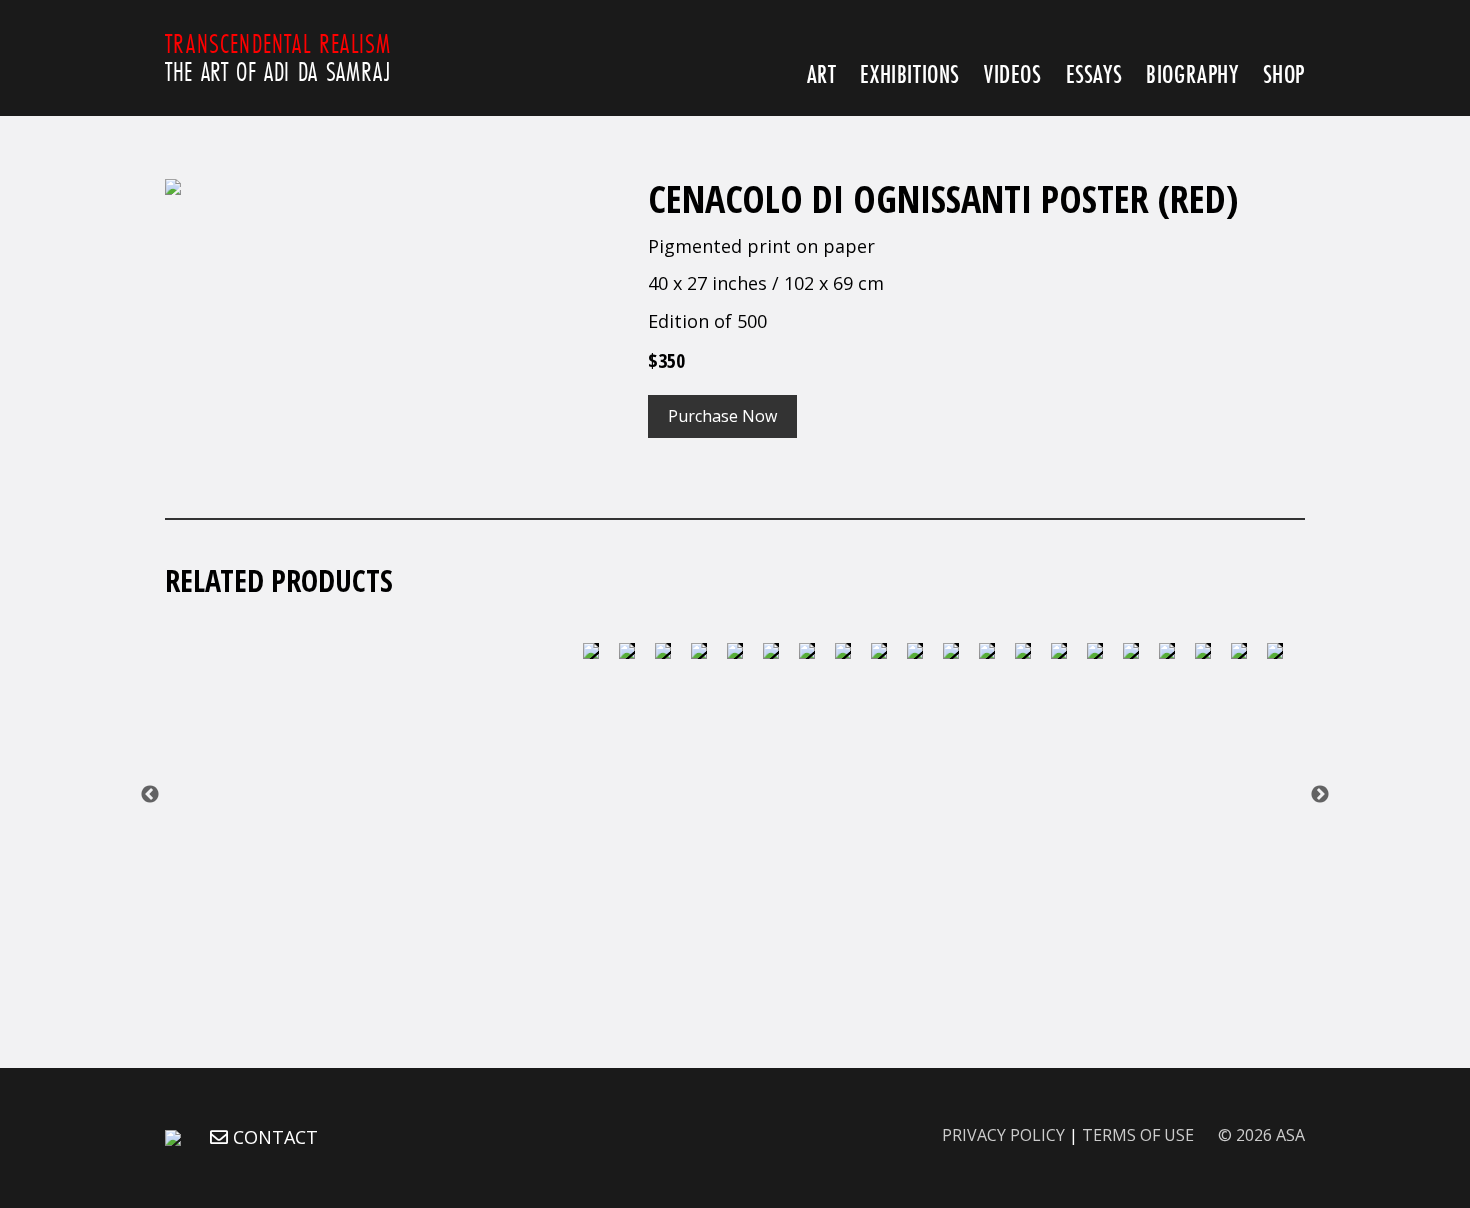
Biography (1192, 73)
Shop (1284, 73)
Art (822, 73)
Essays (1094, 73)
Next (1320, 795)
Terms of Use (1138, 1135)
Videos (1013, 73)
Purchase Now (722, 416)
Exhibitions (910, 73)
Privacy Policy (1003, 1135)
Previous (150, 795)
